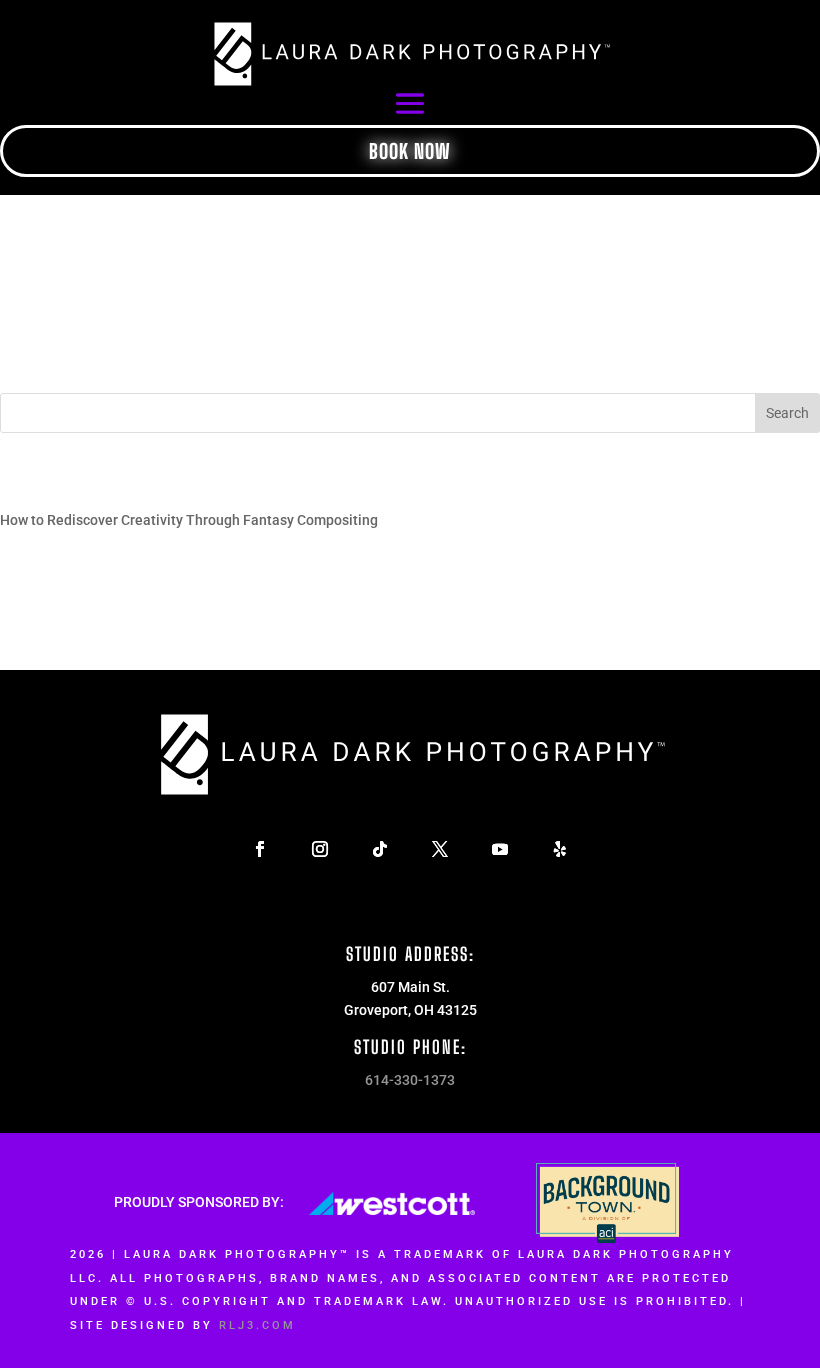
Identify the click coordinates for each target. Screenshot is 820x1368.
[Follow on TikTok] (380, 849)
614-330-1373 (410, 1080)
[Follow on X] (440, 849)
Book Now (410, 151)
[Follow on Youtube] (500, 849)
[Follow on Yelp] (560, 849)
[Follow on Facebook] (260, 849)
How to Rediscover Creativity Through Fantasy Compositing (189, 520)
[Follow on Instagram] (320, 849)
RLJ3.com (257, 1325)
